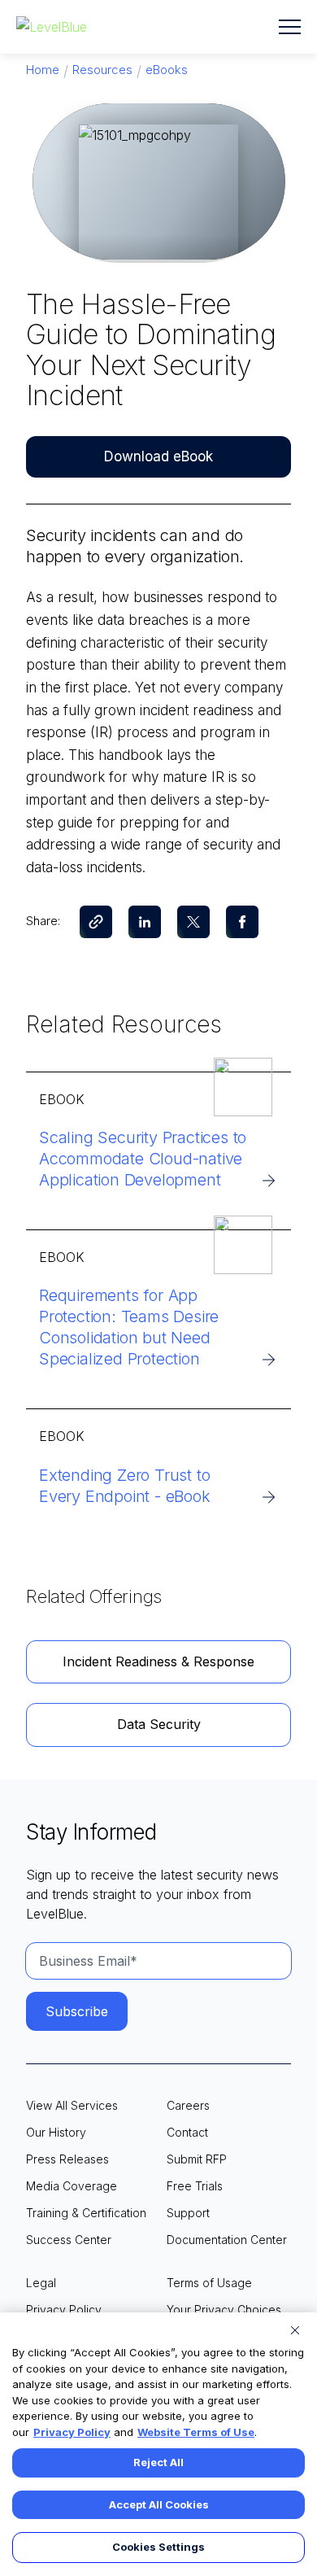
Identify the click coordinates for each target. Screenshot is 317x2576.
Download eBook (158, 456)
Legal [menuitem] (41, 2283)
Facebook (242, 922)
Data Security (159, 1724)
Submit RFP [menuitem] (197, 2159)
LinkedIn (145, 922)
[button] (290, 27)
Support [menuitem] (188, 2213)
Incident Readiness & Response (158, 1661)
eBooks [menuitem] (167, 70)
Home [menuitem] (43, 70)
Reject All (158, 2462)
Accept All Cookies (159, 2504)
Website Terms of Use (196, 2432)
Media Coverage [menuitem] (72, 2186)
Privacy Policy (72, 2432)
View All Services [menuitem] (72, 2105)
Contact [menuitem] (187, 2132)
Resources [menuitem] (102, 70)
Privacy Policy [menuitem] (64, 2310)
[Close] (295, 2330)
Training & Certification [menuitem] (86, 2213)
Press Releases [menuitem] (67, 2159)
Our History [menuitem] (56, 2132)
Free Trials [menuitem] (195, 2186)
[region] (158, 2444)
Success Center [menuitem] (69, 2240)
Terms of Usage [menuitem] (209, 2283)
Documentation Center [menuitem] (227, 2240)
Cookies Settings (158, 2547)
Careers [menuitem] (188, 2105)
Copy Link (96, 922)
